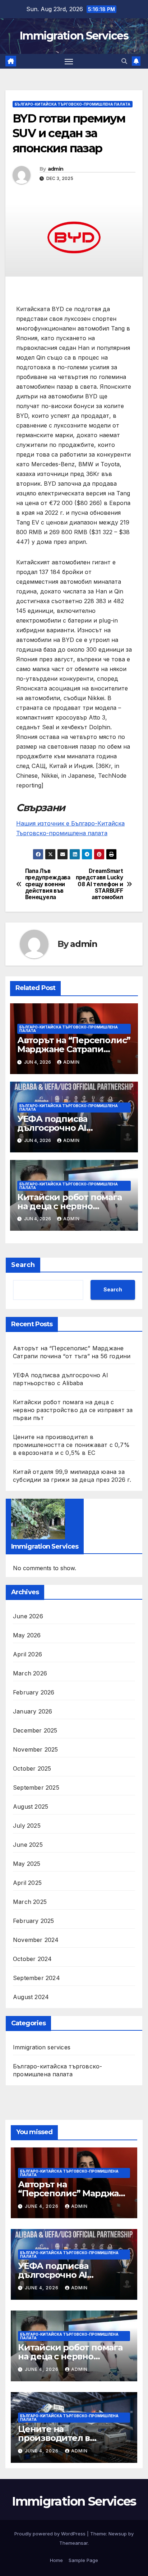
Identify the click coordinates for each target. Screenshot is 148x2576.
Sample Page (83, 2560)
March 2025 (30, 1902)
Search (23, 1265)
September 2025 (36, 1788)
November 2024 (36, 1940)
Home (56, 2560)
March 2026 (30, 1673)
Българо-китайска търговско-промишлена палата (73, 104)
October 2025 (32, 1768)
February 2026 (34, 1692)
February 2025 (34, 1921)
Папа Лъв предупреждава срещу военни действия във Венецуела (48, 884)
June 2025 (28, 1845)
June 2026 (28, 1616)
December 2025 (35, 1730)
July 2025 (27, 1826)
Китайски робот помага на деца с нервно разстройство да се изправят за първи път (73, 1410)
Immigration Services (74, 36)
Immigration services (42, 2047)
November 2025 (36, 1749)
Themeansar (73, 2543)
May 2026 (27, 1635)
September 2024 (36, 1978)
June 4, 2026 (42, 2206)
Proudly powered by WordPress (51, 2534)
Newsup (118, 2534)
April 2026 (27, 1654)
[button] (124, 61)
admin (56, 169)
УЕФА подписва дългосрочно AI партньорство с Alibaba (68, 1128)
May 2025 (27, 1864)
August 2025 (31, 1807)
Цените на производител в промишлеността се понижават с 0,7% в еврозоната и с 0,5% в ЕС (71, 1445)
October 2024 (32, 1959)
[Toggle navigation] (69, 61)
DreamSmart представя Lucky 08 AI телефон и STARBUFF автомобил (99, 884)
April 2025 (27, 1883)
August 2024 (31, 1997)
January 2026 (33, 1711)
